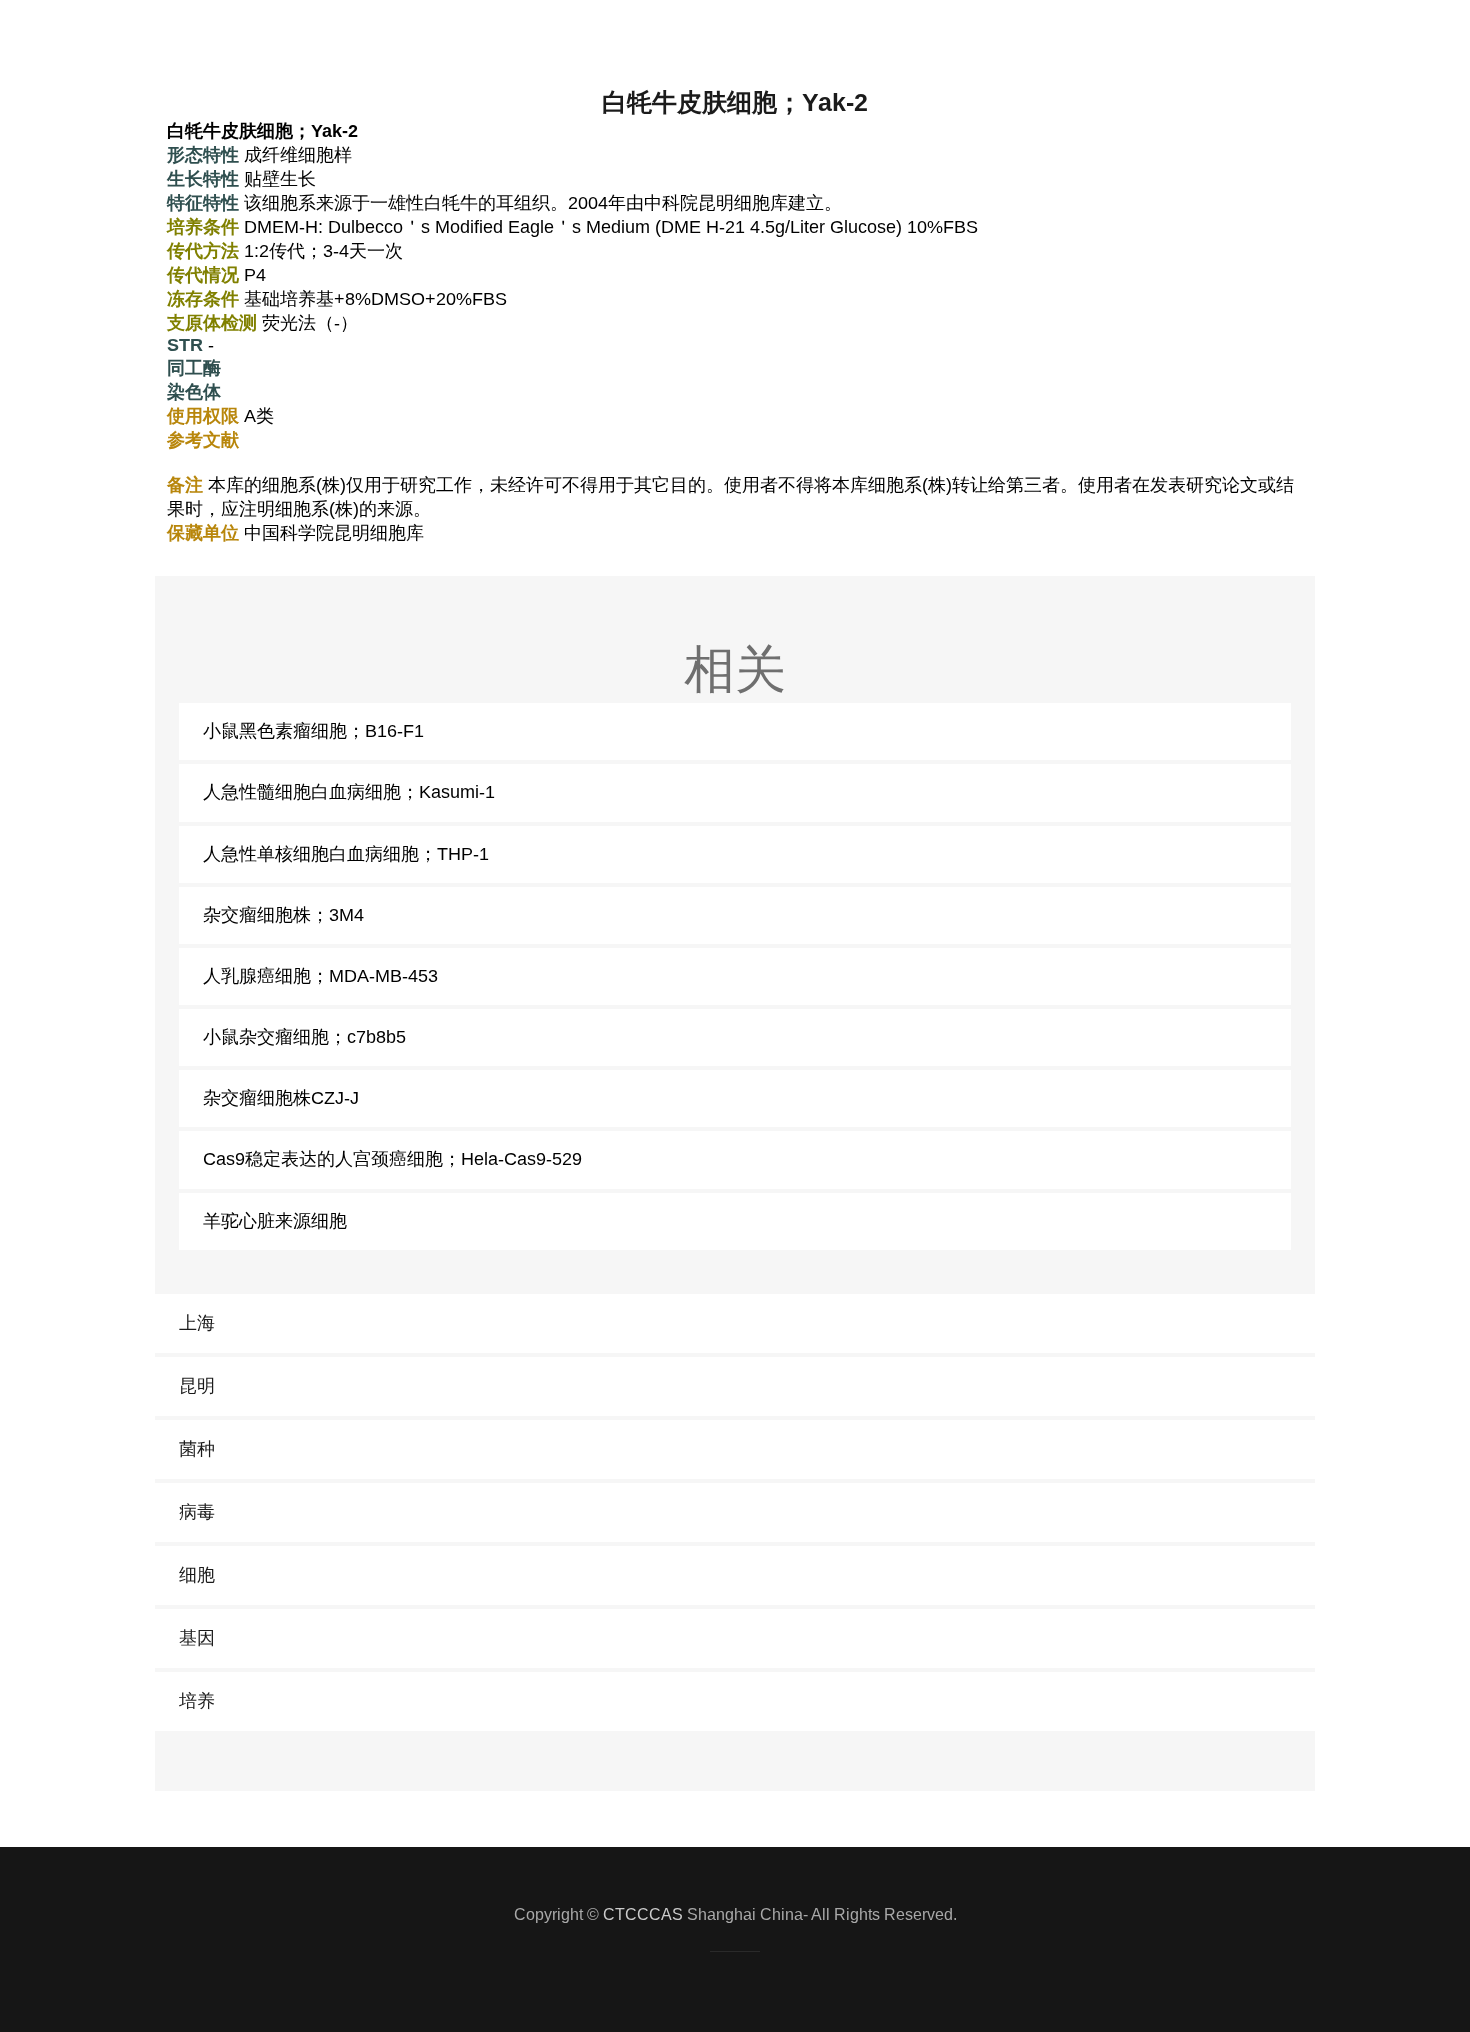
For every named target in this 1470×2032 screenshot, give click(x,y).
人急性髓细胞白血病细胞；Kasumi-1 (349, 792)
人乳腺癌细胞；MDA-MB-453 (320, 976)
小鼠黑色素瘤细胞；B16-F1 (313, 731)
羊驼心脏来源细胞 (275, 1221)
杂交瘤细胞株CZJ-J (281, 1098)
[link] (735, 1323)
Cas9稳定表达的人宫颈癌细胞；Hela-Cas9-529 (392, 1159)
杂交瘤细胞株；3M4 (283, 915)
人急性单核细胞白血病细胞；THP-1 (346, 854)
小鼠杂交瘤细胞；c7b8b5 (304, 1037)
